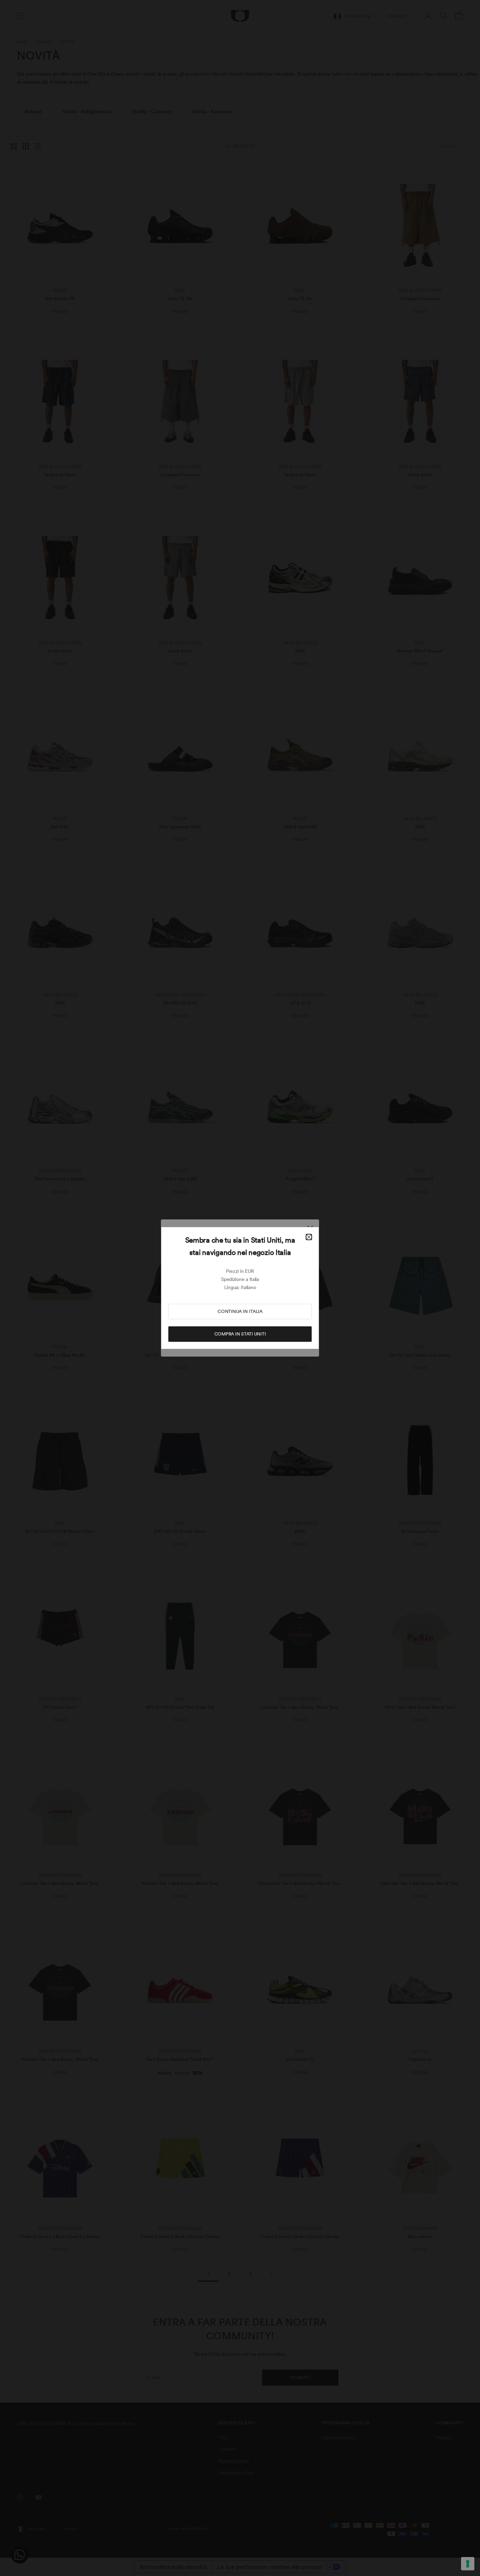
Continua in (240, 1311)
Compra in (240, 1334)
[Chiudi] (309, 1237)
